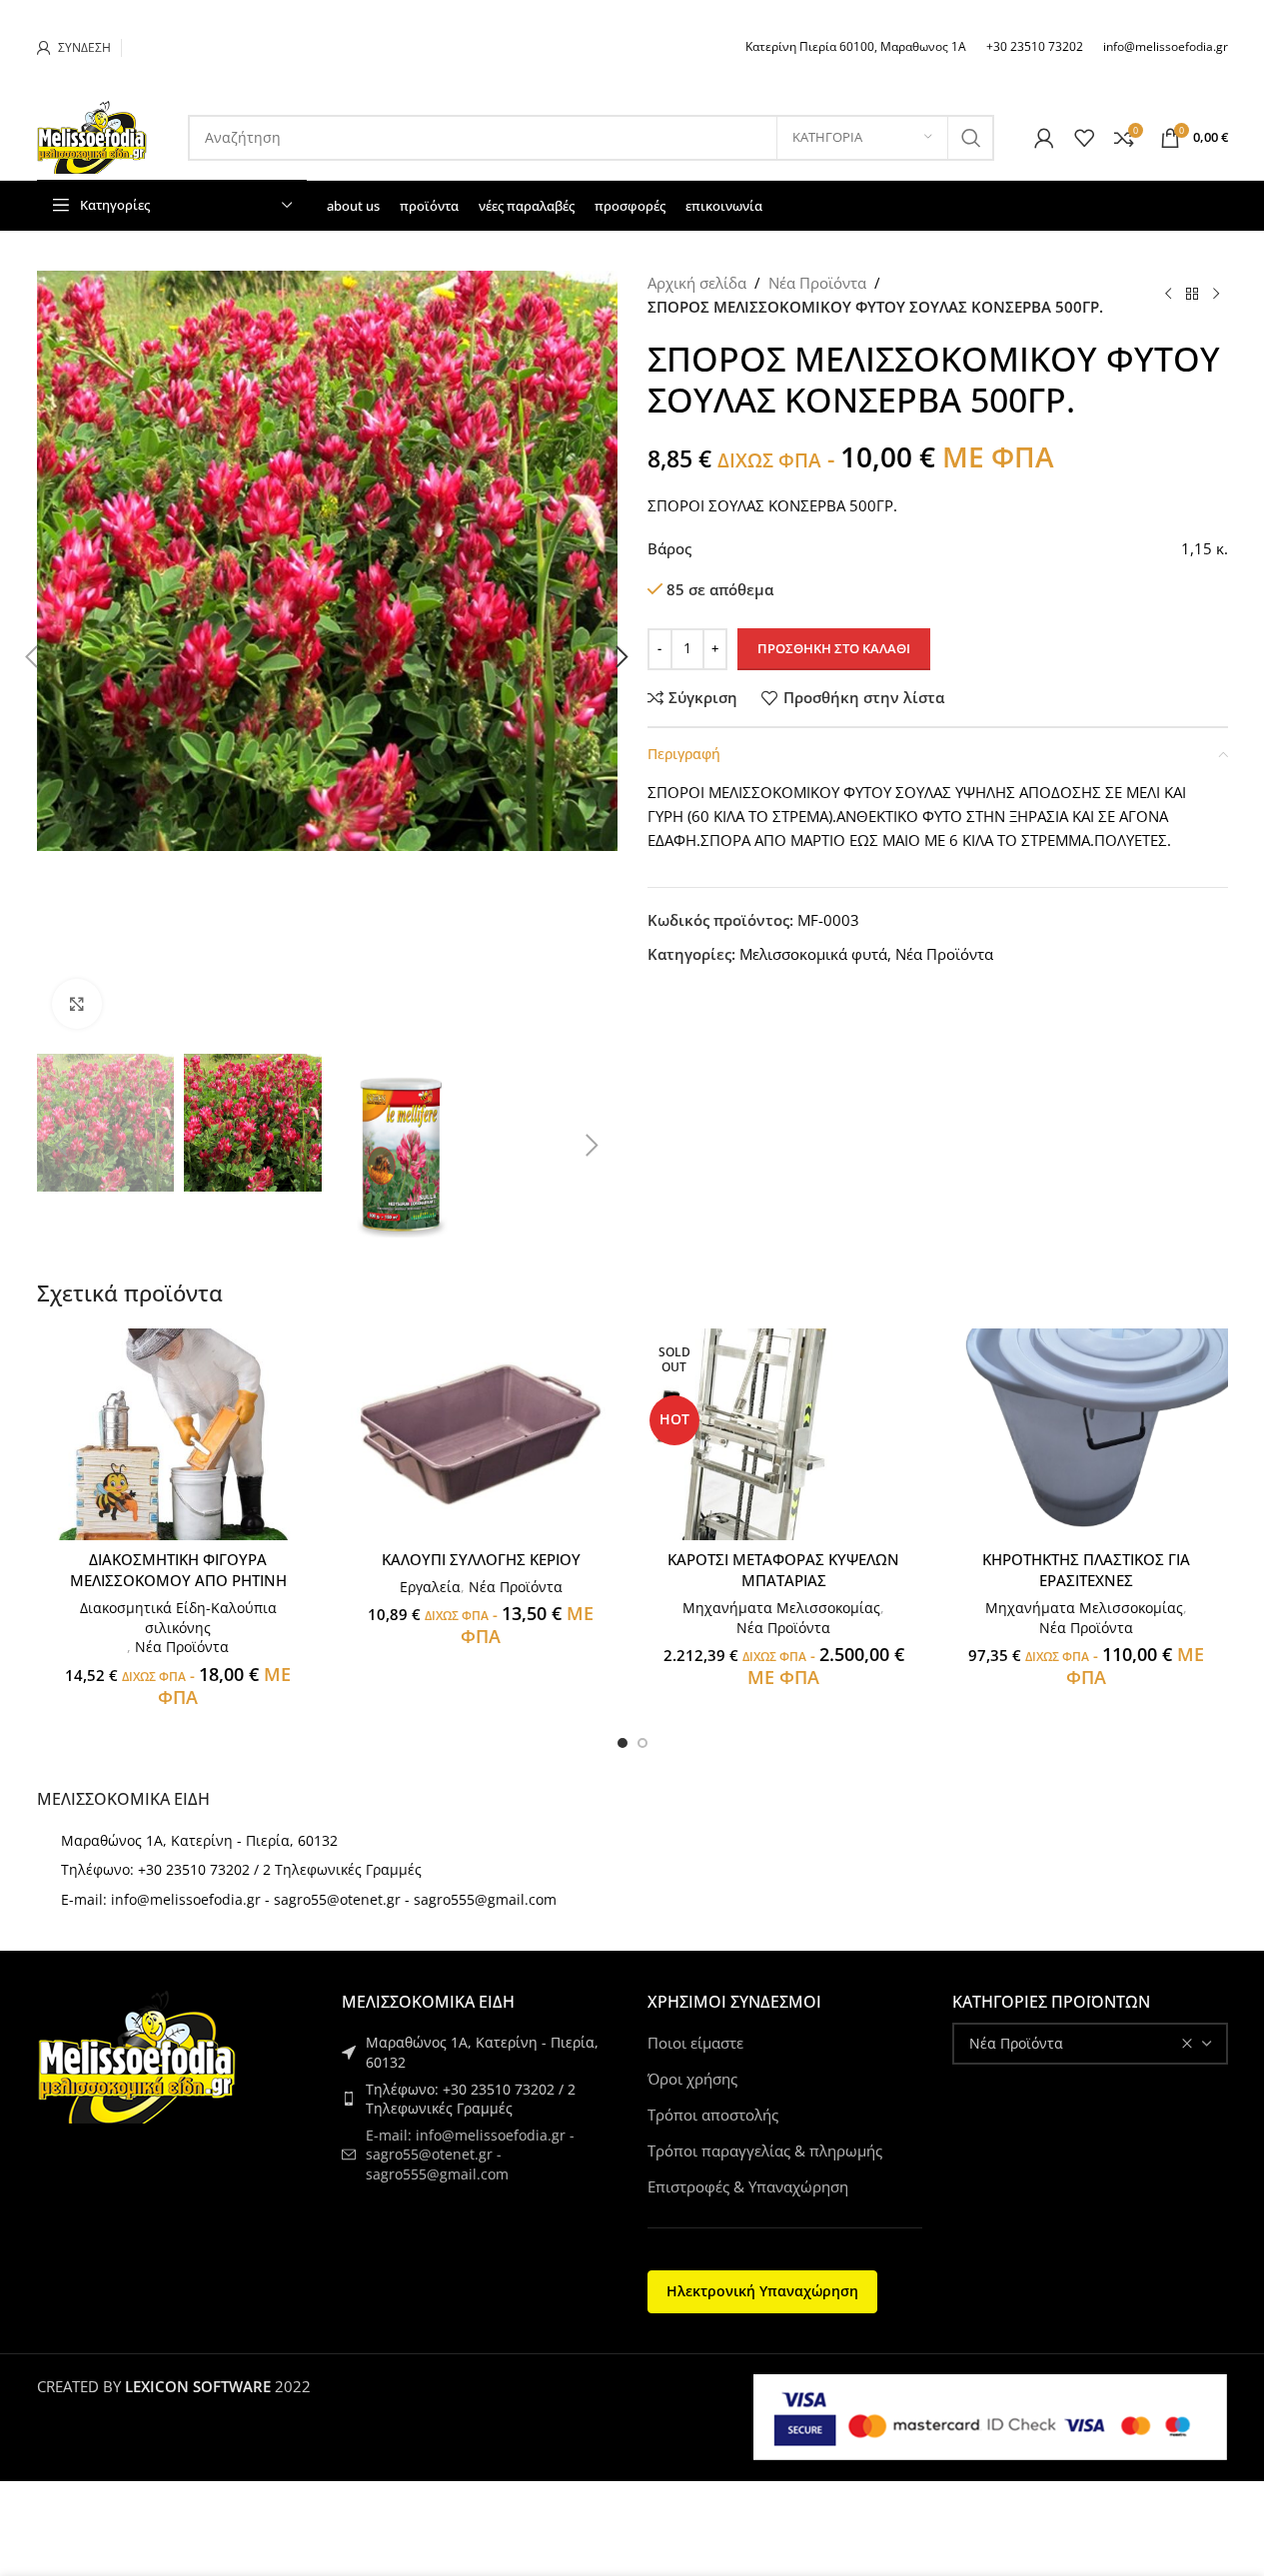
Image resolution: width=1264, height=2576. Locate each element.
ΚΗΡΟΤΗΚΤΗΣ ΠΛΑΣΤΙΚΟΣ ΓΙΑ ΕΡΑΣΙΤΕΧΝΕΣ (1086, 1570)
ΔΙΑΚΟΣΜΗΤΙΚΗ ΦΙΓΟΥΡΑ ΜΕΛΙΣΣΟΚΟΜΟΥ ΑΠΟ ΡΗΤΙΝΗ (178, 1570)
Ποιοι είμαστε (695, 2043)
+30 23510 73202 (1035, 46)
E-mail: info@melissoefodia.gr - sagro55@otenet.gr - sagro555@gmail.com (309, 1899)
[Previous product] (1168, 295)
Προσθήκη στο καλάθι (834, 648)
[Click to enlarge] (77, 1004)
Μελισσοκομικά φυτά (813, 954)
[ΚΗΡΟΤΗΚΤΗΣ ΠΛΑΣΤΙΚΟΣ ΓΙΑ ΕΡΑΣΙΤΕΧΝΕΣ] (1087, 1435)
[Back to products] (1192, 295)
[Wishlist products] (1084, 138)
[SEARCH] (971, 138)
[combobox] (1090, 2044)
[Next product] (1216, 295)
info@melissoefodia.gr (1166, 46)
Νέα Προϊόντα (817, 283)
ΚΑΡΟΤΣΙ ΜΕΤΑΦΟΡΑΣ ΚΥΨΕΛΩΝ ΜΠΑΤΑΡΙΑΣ (783, 1570)
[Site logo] (92, 136)
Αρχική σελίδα (697, 283)
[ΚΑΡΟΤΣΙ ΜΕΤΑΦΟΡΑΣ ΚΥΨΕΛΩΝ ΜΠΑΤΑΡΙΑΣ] (784, 1435)
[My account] (1044, 138)
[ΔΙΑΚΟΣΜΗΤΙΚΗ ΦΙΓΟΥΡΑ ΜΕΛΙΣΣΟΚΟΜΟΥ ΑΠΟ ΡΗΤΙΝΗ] (178, 1435)
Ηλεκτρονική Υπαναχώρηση (762, 2291)
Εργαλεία (430, 1587)
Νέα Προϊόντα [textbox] (1016, 2043)
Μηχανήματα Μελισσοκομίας (781, 1608)
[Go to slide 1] (623, 1743)
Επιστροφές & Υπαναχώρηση (748, 2186)
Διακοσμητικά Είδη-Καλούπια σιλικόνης (178, 1618)
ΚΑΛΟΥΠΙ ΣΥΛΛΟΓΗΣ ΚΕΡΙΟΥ (481, 1559)
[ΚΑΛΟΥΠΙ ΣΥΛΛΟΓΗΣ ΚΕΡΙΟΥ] (481, 1435)
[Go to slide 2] (642, 1743)
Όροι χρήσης (692, 2079)
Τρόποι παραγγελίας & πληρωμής (765, 2150)
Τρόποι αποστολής (713, 2115)
